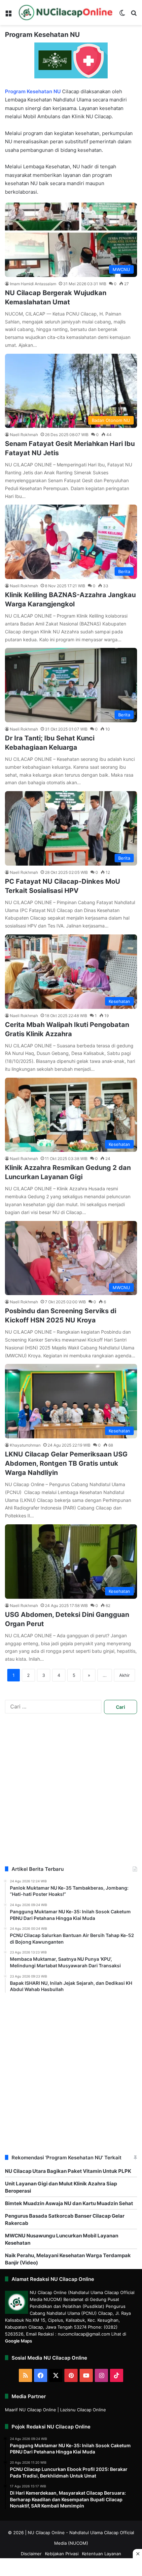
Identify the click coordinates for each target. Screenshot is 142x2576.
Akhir (124, 1675)
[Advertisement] (71, 1795)
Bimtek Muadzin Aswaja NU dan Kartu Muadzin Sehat (69, 2203)
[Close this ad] (137, 2554)
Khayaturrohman (25, 1445)
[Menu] (8, 15)
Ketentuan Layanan (102, 2554)
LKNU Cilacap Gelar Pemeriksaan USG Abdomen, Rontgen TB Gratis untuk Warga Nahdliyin (66, 1463)
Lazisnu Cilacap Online (83, 2410)
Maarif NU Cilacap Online (31, 2410)
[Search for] (134, 15)
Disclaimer (31, 2554)
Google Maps (18, 2341)
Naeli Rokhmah (24, 435)
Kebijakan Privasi (62, 2554)
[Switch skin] (122, 15)
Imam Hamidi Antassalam (33, 284)
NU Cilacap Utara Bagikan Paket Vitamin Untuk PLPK (68, 2171)
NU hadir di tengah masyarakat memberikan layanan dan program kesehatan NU (61, 175)
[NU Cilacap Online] (65, 13)
